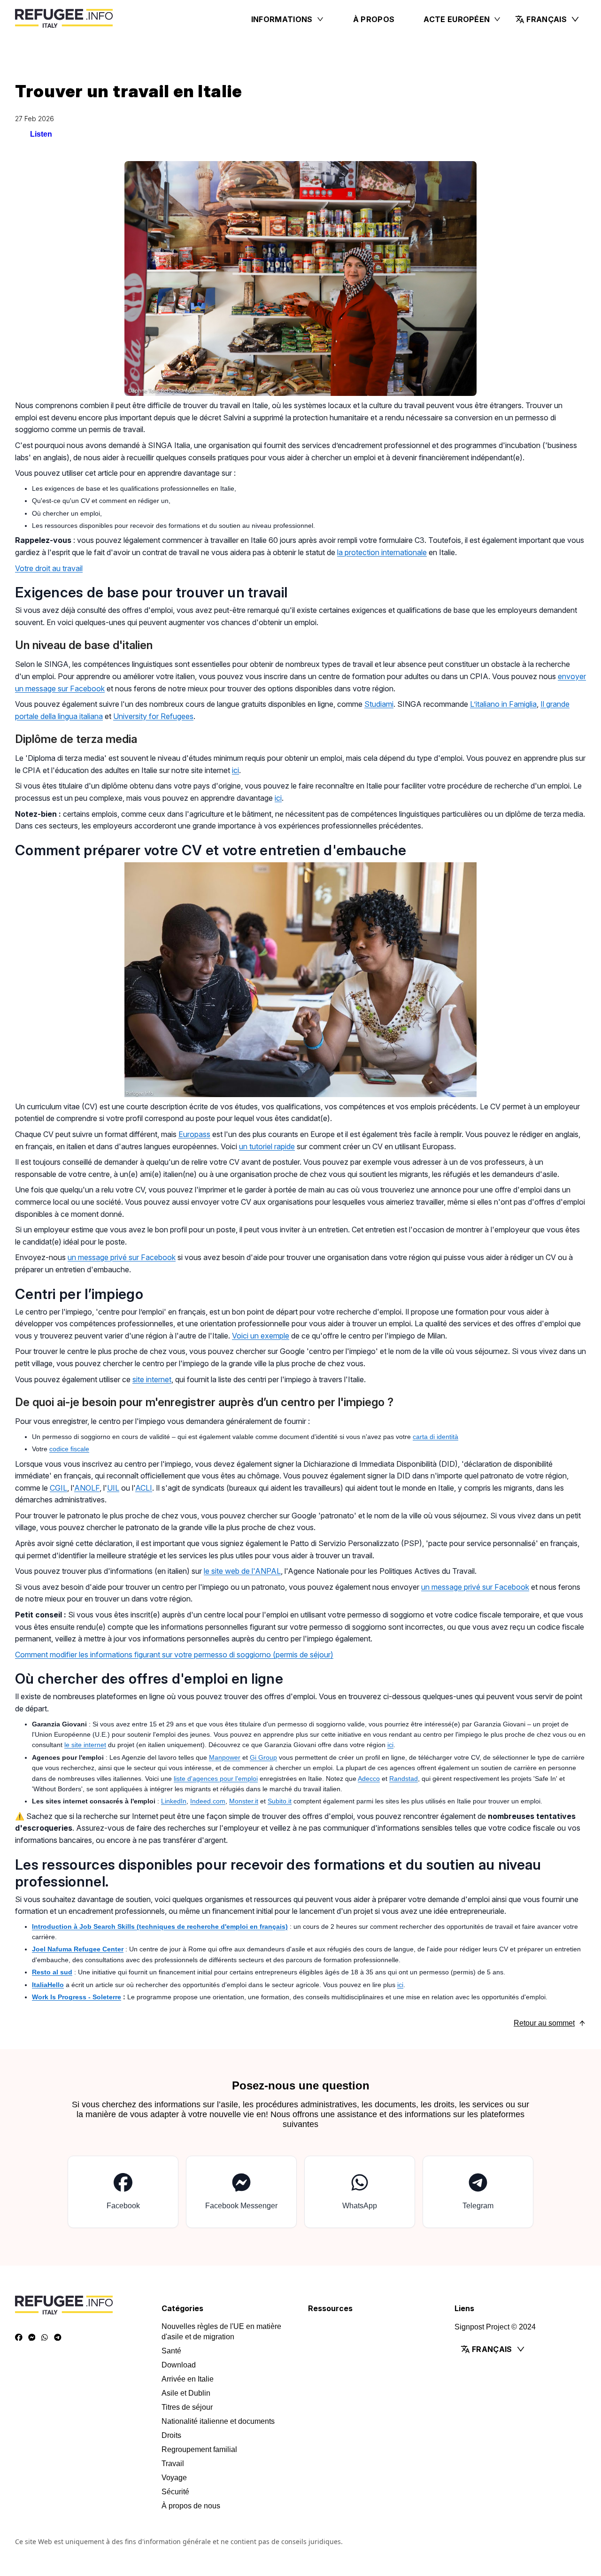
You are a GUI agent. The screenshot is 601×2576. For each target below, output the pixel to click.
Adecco (369, 1779)
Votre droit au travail (49, 568)
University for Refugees (153, 716)
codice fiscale (69, 1449)
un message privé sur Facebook (122, 1257)
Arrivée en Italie (188, 2379)
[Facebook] (19, 2337)
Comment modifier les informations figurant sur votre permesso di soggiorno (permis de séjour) (174, 1655)
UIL (113, 1488)
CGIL (58, 1488)
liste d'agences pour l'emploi (216, 1779)
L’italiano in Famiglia (503, 704)
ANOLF (87, 1488)
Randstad (404, 1779)
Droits (171, 2435)
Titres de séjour (187, 2407)
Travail (173, 2464)
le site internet (85, 1745)
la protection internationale (382, 552)
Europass (194, 1134)
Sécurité (175, 2492)
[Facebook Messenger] (32, 2337)
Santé (171, 2351)
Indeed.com (208, 1801)
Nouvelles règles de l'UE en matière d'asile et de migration (221, 2332)
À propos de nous (191, 2506)
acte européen (457, 19)
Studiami (379, 704)
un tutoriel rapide (267, 1146)
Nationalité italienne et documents (218, 2421)
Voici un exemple (261, 1336)
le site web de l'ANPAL (242, 1571)
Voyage (174, 2478)
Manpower (225, 1757)
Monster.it (244, 1801)
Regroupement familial (199, 2449)
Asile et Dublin (186, 2393)
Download (179, 2365)
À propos (374, 19)
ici (235, 770)
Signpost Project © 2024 (495, 2327)
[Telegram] (58, 2337)
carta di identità (435, 1437)
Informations (282, 19)
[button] (547, 19)
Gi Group (263, 1757)
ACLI (144, 1488)
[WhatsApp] (45, 2337)
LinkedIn (174, 1801)
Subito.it (280, 1801)
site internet (152, 1379)
